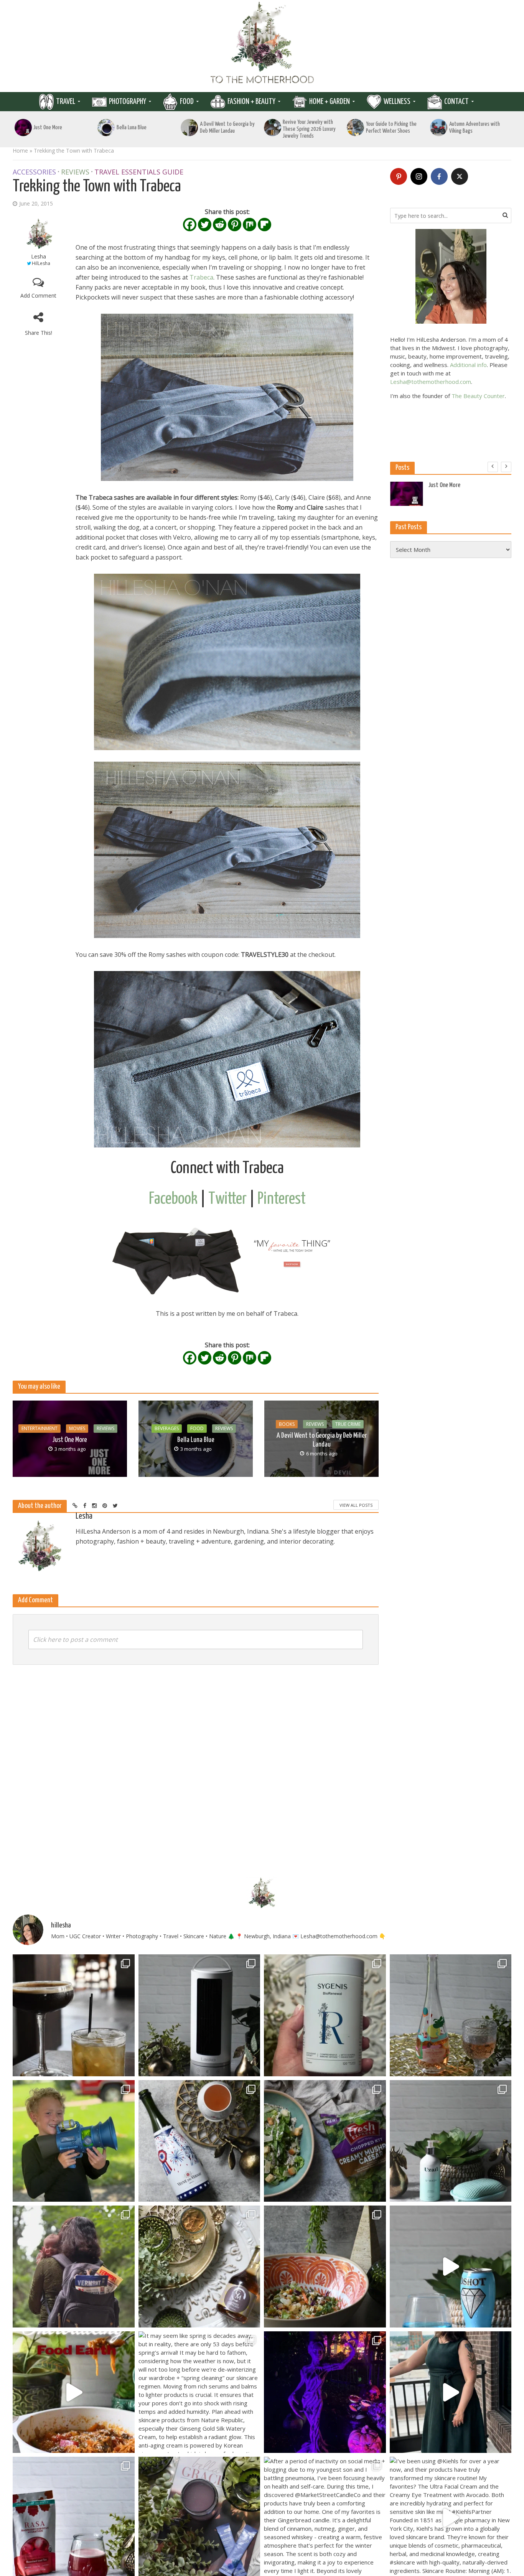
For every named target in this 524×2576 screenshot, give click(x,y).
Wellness (397, 102)
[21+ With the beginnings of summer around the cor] (199, 2267)
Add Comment (38, 295)
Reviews (75, 172)
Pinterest (282, 1199)
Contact (456, 102)
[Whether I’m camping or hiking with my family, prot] (74, 2267)
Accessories (34, 172)
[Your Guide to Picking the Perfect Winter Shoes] (356, 128)
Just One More (48, 128)
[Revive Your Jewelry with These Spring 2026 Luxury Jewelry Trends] (272, 128)
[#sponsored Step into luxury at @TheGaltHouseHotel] (451, 2392)
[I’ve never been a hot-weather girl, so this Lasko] (199, 2015)
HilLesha (41, 263)
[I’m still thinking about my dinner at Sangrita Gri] (74, 2015)
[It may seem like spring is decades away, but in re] (199, 2392)
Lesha (39, 256)
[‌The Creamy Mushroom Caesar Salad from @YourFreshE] (325, 2141)
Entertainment (40, 1428)
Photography (128, 102)
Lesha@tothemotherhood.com (431, 382)
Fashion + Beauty (251, 102)
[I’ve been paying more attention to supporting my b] (325, 2015)
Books (287, 1424)
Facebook (173, 1199)
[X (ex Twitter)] (460, 176)
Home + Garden (330, 102)
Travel (66, 102)
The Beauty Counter (478, 396)
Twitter (227, 1199)
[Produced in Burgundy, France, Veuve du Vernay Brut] (199, 2141)
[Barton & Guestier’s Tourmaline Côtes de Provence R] (451, 2015)
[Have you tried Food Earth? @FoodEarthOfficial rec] (74, 2392)
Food (187, 102)
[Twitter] (205, 225)
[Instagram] (419, 176)
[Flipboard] (264, 225)
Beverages (167, 1428)
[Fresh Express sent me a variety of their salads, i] (325, 2267)
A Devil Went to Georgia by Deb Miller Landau (227, 128)
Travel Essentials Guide (139, 172)
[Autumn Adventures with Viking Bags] (438, 128)
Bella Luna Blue (132, 128)
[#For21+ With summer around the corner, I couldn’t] (451, 2267)
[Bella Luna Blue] (106, 128)
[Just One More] (23, 128)
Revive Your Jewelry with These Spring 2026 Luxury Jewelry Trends (309, 129)
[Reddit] (220, 225)
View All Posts (356, 1505)
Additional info (468, 365)
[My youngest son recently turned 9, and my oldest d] (74, 2141)
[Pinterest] (235, 225)
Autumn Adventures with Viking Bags (475, 128)
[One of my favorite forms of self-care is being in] (451, 2141)
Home (20, 151)
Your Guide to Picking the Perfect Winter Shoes (391, 128)
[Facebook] (190, 225)
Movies (77, 1428)
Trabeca (201, 277)
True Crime (348, 1424)
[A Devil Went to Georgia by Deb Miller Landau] (189, 128)
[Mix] (250, 225)
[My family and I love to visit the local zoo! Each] (325, 2392)
